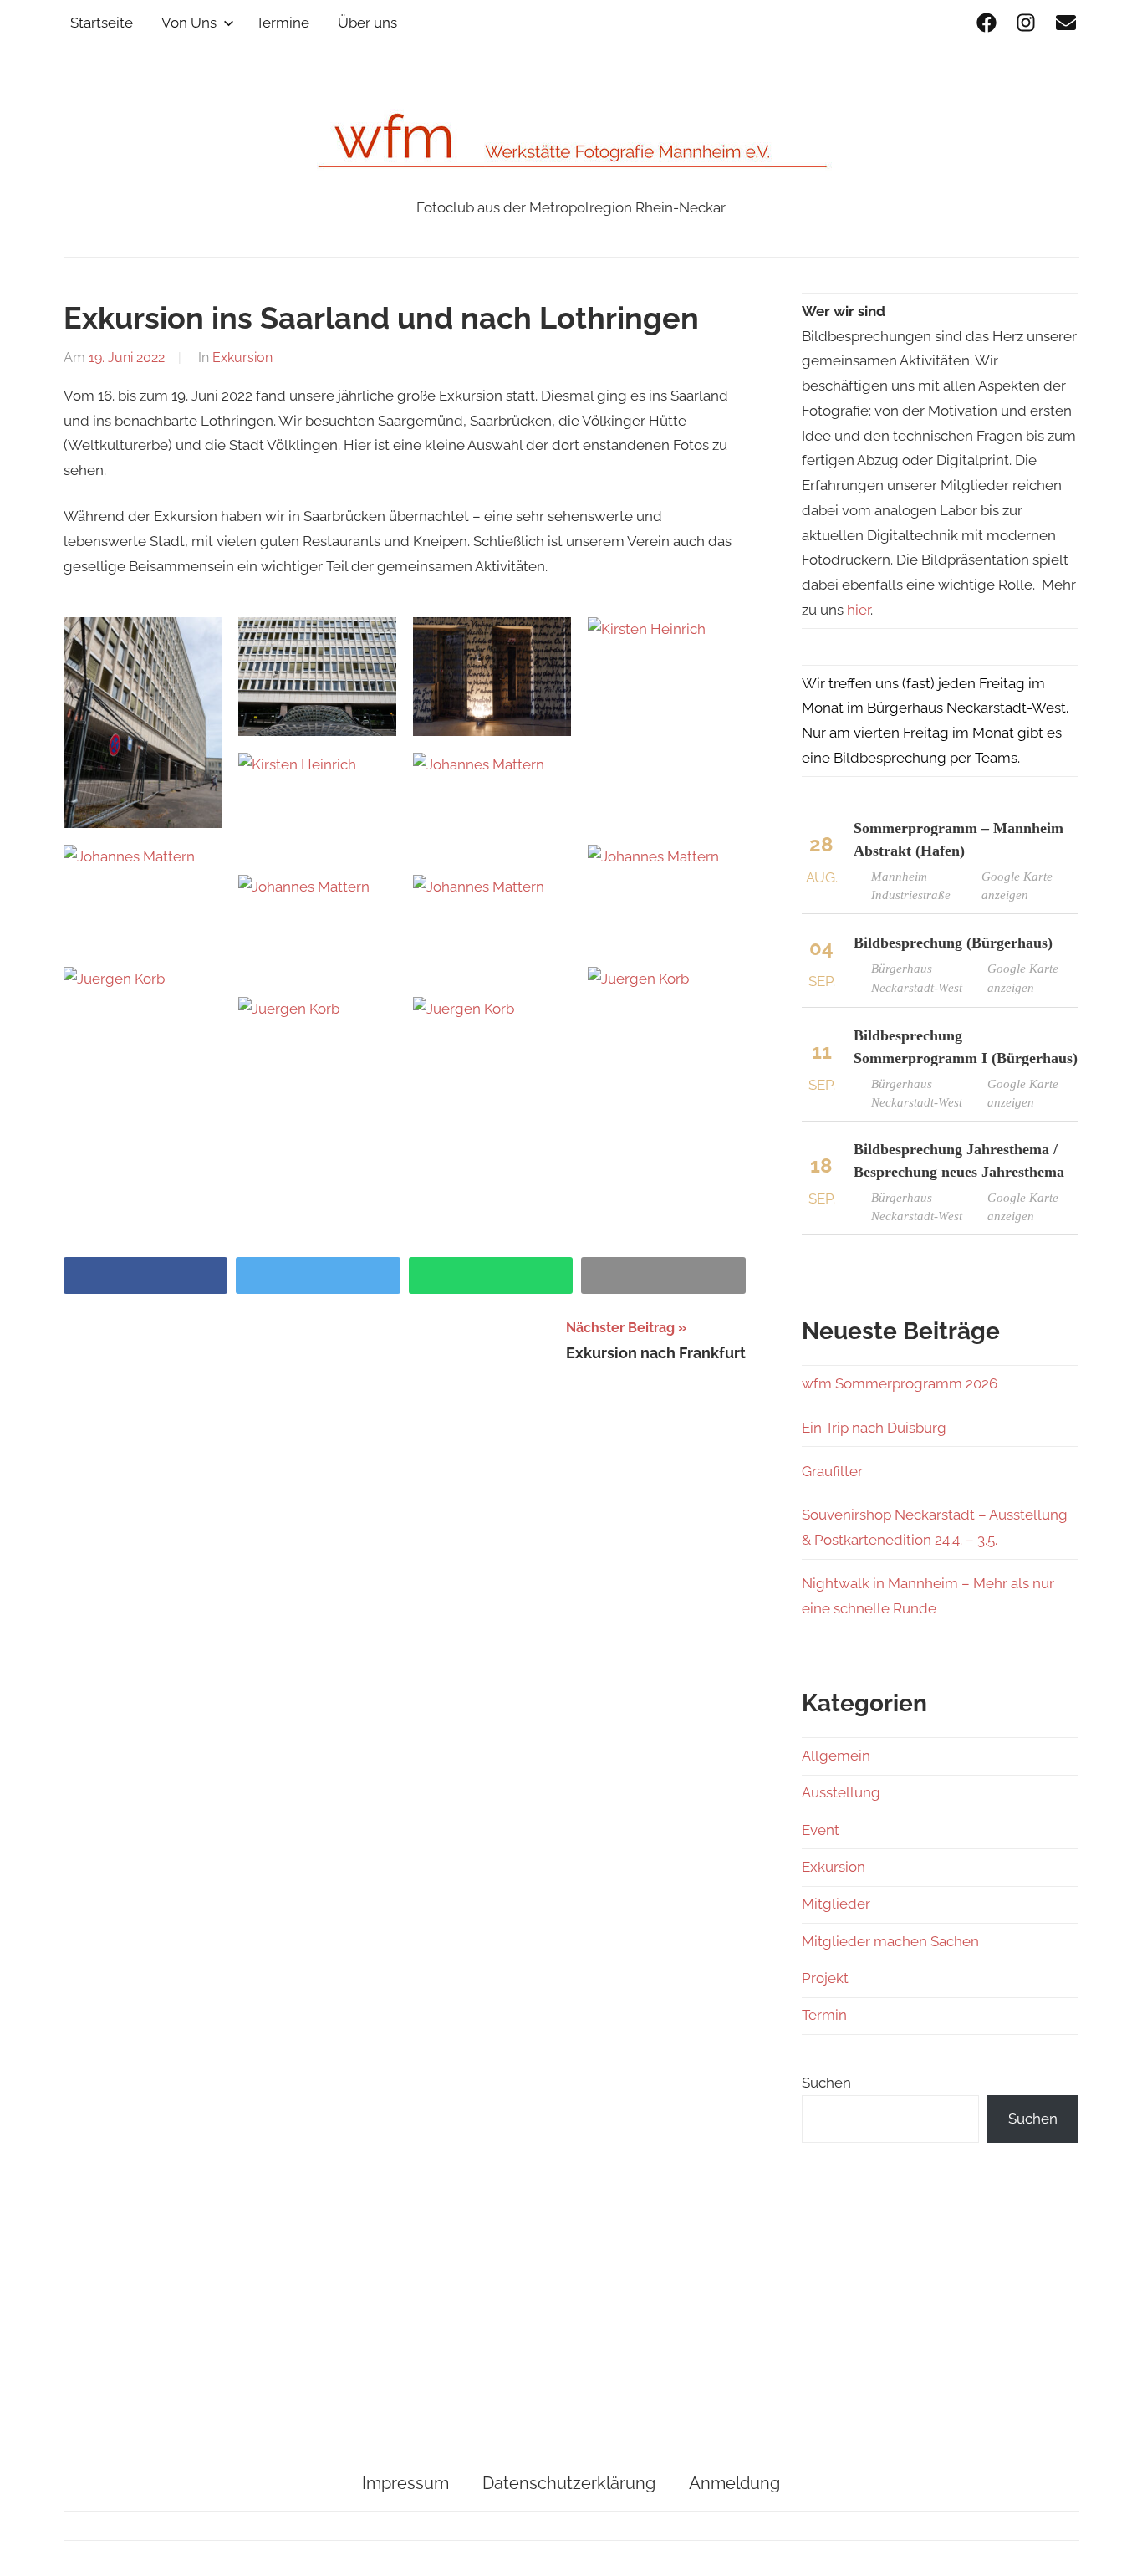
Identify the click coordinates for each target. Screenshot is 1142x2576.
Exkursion (242, 358)
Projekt (825, 1978)
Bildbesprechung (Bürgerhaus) (953, 943)
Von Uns (189, 23)
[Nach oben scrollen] (1113, 2547)
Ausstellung (841, 1792)
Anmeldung (734, 2483)
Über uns (367, 23)
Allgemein (836, 1756)
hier (859, 610)
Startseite (102, 23)
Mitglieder (836, 1904)
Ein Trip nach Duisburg (874, 1428)
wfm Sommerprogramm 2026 (900, 1383)
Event (821, 1830)
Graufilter (832, 1471)
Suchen (826, 2083)
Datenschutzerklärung (569, 2483)
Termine (283, 23)
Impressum (405, 2483)
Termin (824, 2015)
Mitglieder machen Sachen (890, 1941)
